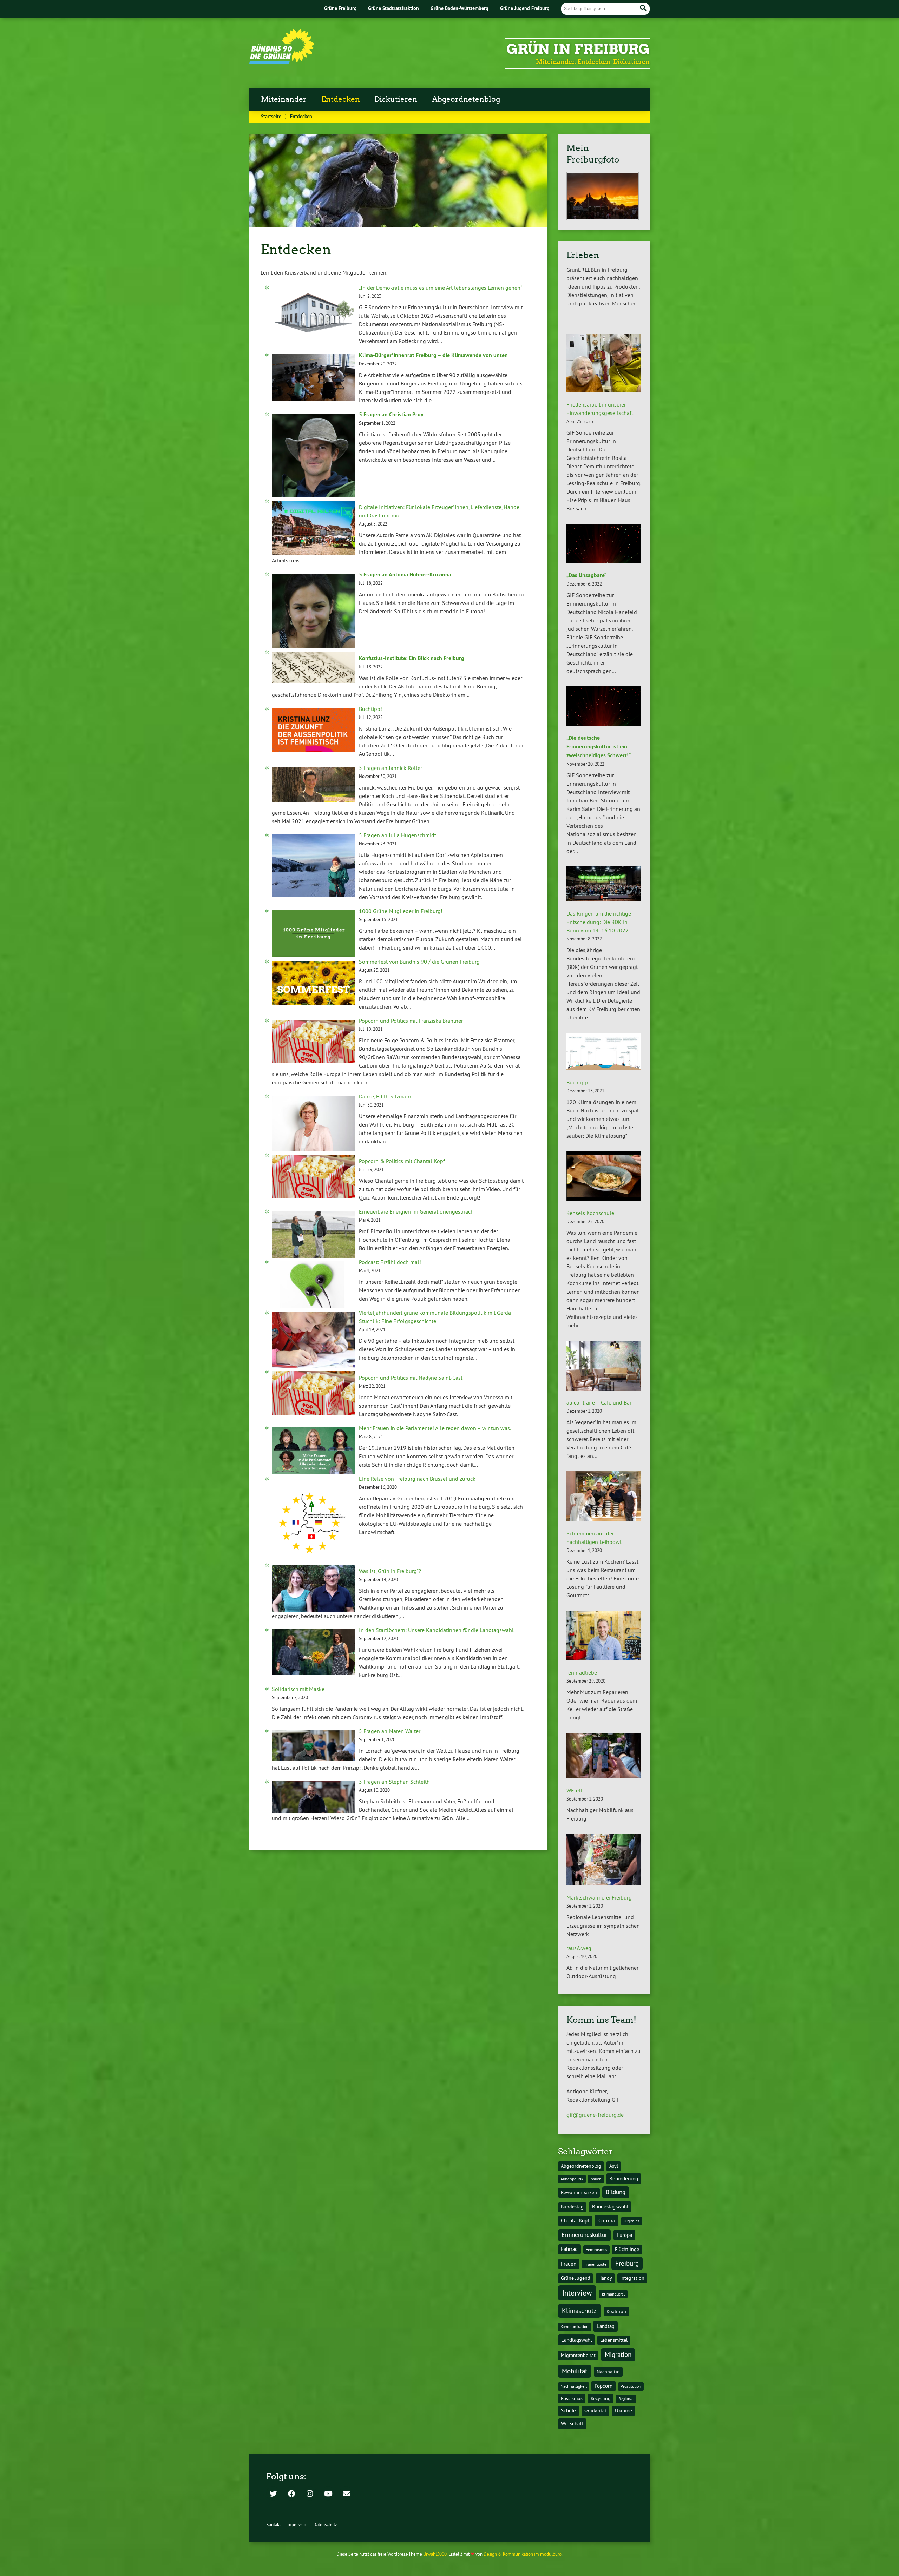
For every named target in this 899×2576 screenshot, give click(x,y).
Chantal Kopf (575, 2221)
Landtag (606, 2326)
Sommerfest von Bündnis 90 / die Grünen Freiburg (419, 962)
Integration (632, 2278)
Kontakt (273, 2524)
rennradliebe (582, 1672)
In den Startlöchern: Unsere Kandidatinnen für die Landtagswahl (436, 1630)
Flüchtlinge (627, 2249)
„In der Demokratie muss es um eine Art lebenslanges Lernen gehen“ (441, 288)
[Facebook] (291, 2494)
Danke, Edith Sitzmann (386, 1096)
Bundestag (572, 2207)
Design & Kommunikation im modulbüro (523, 2554)
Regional (626, 2399)
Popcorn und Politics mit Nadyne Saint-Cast (411, 1378)
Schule (568, 2410)
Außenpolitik (572, 2179)
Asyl (614, 2166)
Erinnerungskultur (584, 2235)
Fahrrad (569, 2249)
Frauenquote (595, 2264)
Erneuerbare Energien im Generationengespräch (416, 1211)
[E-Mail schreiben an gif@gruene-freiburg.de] (346, 2494)
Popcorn (603, 2386)
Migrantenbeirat (578, 2355)
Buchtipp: (578, 1082)
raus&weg (579, 1948)
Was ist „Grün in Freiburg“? (390, 1571)
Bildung (616, 2192)
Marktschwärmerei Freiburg (599, 1897)
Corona (607, 2220)
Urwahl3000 (435, 2554)
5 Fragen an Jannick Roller (391, 768)
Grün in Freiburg (578, 49)
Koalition (616, 2311)
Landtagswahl (576, 2340)
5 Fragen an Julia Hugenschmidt (398, 835)
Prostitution (631, 2386)
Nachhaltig (608, 2372)
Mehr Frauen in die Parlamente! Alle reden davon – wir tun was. (435, 1428)
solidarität (595, 2411)
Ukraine (624, 2410)
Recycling (601, 2399)
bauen (596, 2179)
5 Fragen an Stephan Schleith (394, 1782)
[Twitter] (273, 2494)
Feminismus (596, 2249)
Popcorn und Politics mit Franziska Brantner (411, 1021)
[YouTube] (328, 2494)
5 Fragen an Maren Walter (390, 1731)
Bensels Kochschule (590, 1213)
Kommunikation (575, 2327)
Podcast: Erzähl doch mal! (390, 1262)
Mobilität (575, 2371)
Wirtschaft (572, 2423)
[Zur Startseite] (282, 61)
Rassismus (572, 2399)
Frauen (569, 2264)
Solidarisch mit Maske (298, 1689)
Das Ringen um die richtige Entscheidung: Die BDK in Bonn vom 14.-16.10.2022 (599, 922)
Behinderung (624, 2178)
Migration (618, 2354)
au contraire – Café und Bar (599, 1402)
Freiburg (627, 2263)
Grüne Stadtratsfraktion (393, 8)
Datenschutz (325, 2524)
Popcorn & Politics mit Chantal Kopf (402, 1161)
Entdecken (341, 99)
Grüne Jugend (576, 2278)
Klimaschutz (579, 2311)
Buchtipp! (370, 709)
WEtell (574, 1790)
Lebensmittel (614, 2340)
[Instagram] (310, 2494)
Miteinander (284, 99)
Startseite (271, 116)
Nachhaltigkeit (574, 2386)
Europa (624, 2235)
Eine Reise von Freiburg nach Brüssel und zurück (417, 1479)
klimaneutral (613, 2294)
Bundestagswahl (610, 2207)
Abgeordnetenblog (466, 99)
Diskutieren (396, 99)
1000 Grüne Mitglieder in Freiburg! (401, 911)
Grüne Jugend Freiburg (525, 8)
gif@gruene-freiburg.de (595, 2115)
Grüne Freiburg (340, 8)
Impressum (297, 2524)
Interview (577, 2293)
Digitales (632, 2221)
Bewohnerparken (579, 2192)
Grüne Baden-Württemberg (460, 8)
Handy (605, 2278)
